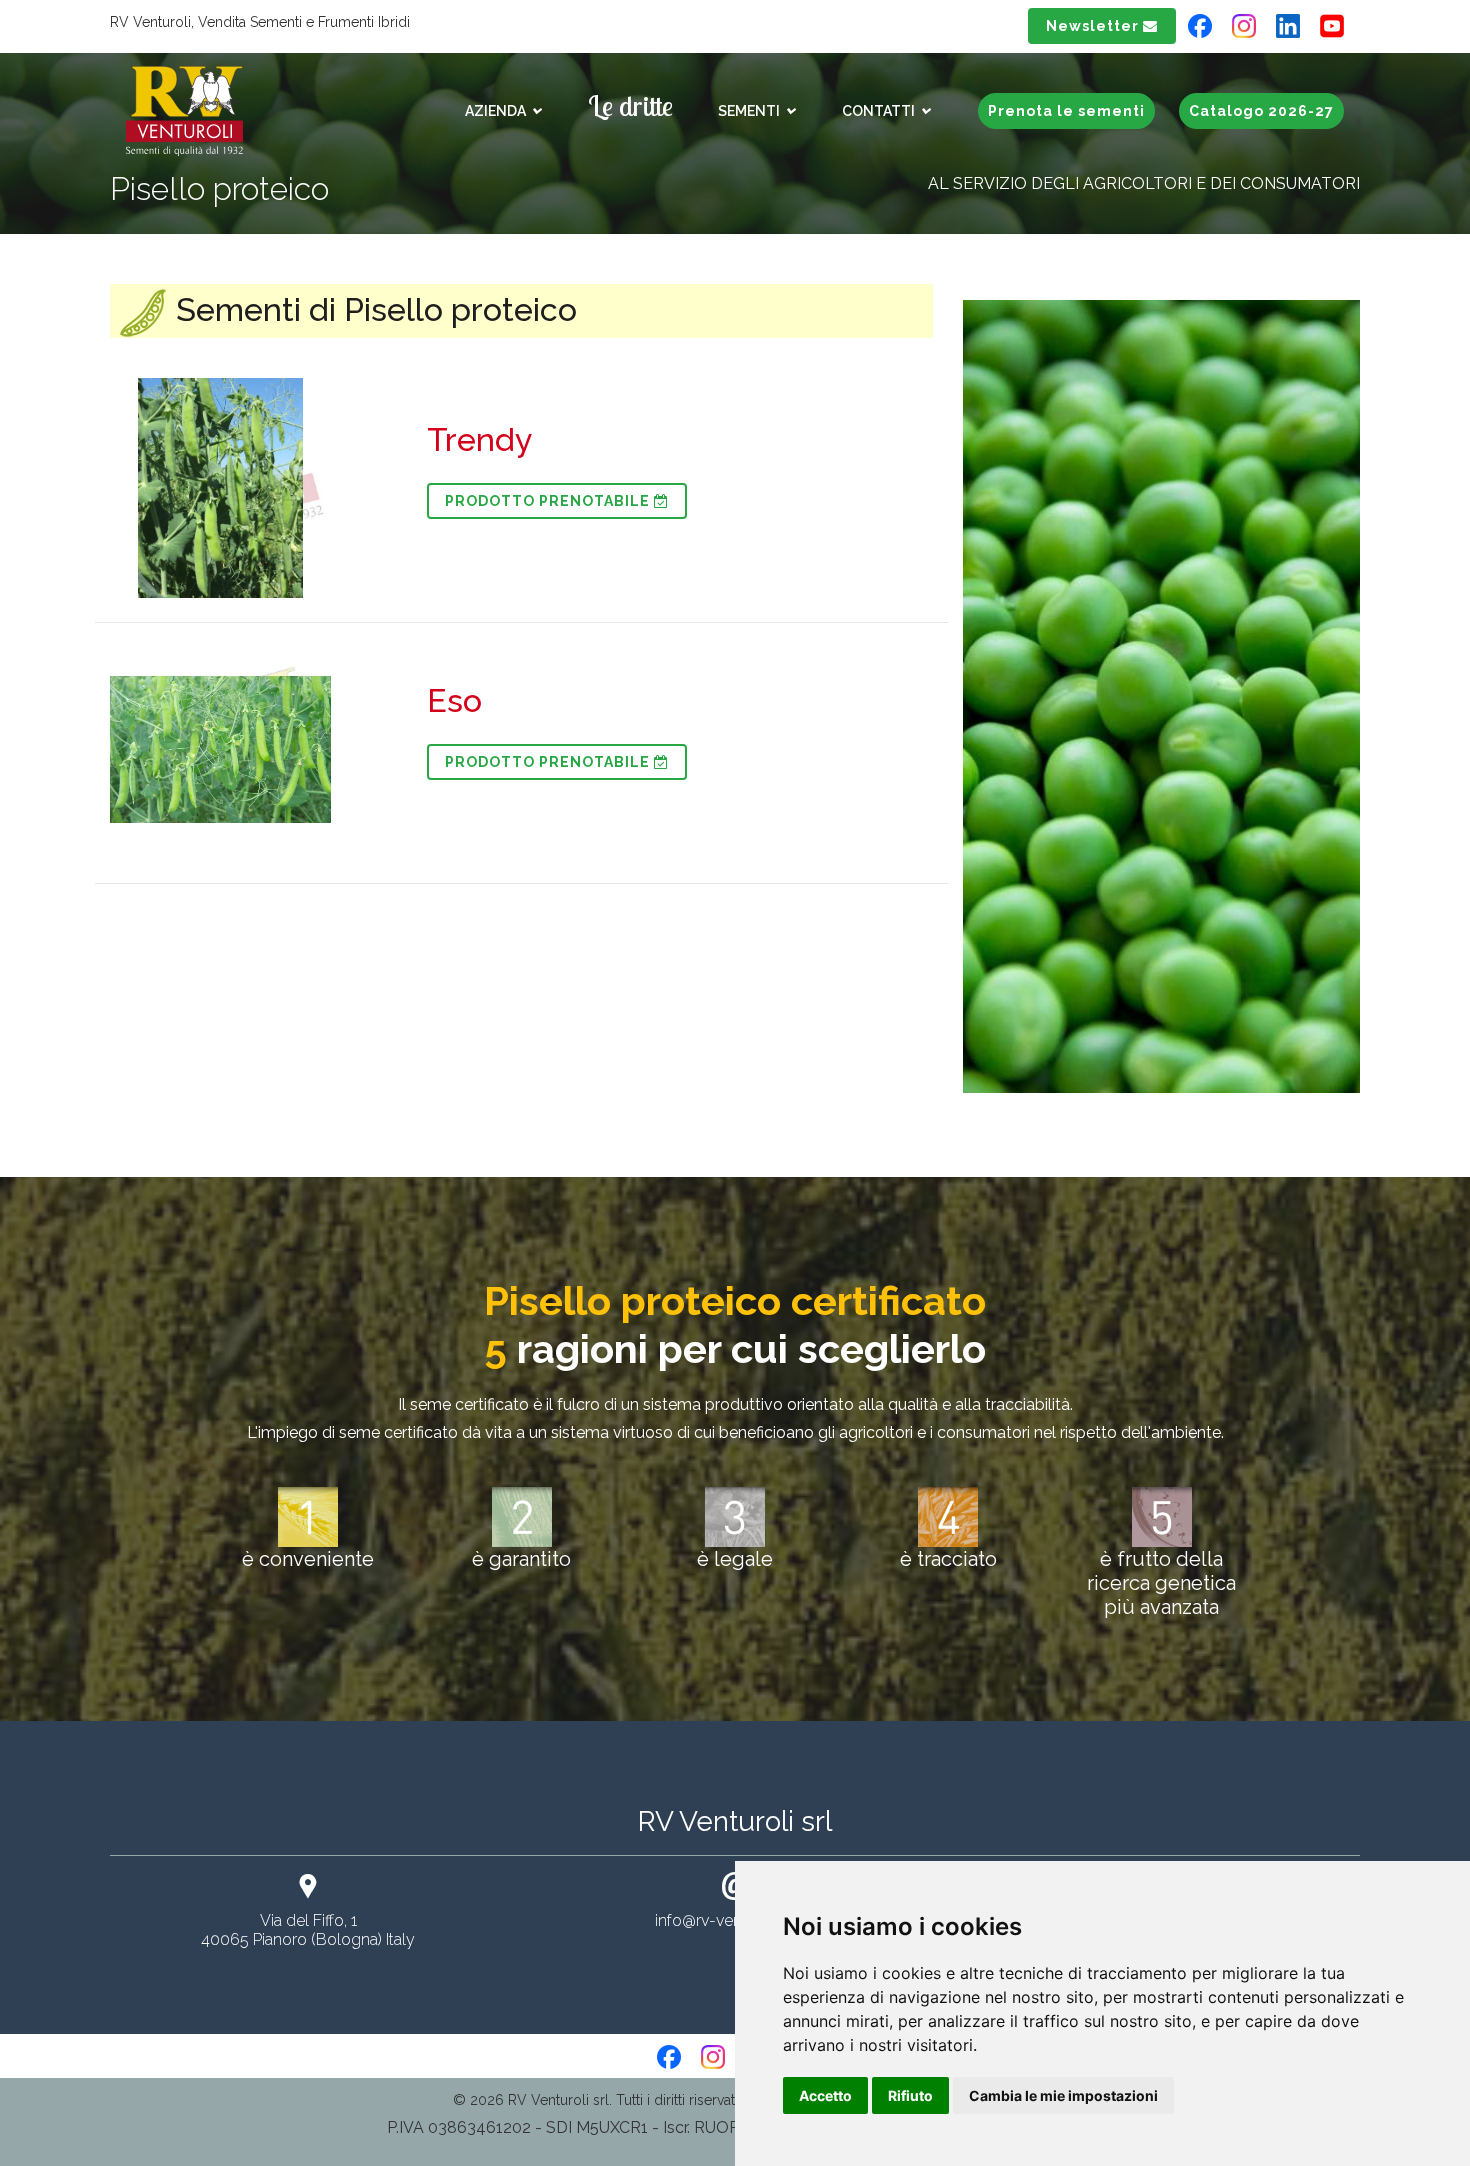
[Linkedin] (1288, 25)
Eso (454, 700)
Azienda (497, 111)
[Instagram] (1244, 25)
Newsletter (1094, 26)
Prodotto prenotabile (549, 501)
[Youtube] (1340, 25)
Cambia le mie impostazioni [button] (1063, 2095)
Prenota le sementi (1066, 111)
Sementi (750, 111)
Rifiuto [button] (910, 2095)
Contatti (880, 111)
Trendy (479, 439)
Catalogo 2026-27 (1261, 111)
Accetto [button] (825, 2095)
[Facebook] (1200, 25)
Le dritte (630, 105)
